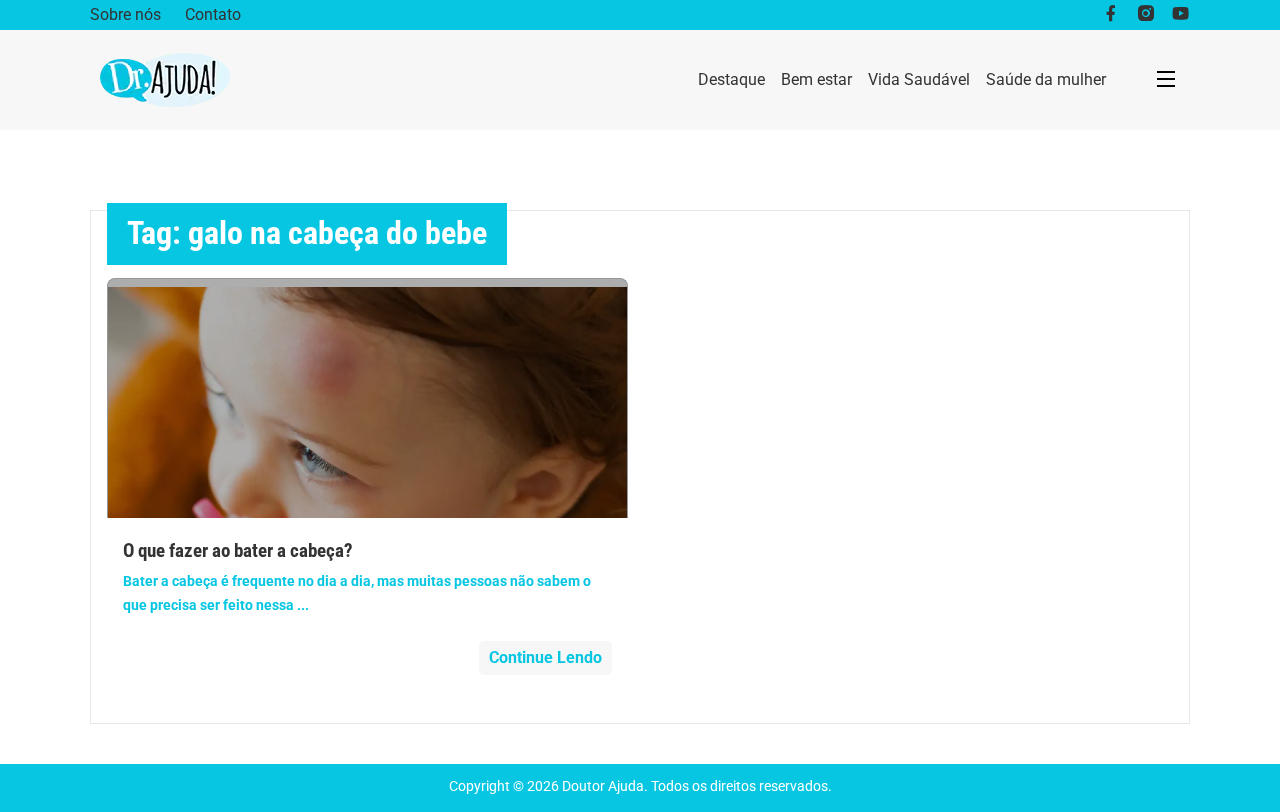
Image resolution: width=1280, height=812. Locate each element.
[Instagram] (1145, 15)
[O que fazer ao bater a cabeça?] (367, 398)
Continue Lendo (545, 657)
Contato (213, 14)
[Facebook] (1110, 15)
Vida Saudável (919, 79)
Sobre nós (125, 14)
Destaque (731, 79)
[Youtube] (1180, 15)
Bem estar (816, 79)
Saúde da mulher (1046, 79)
